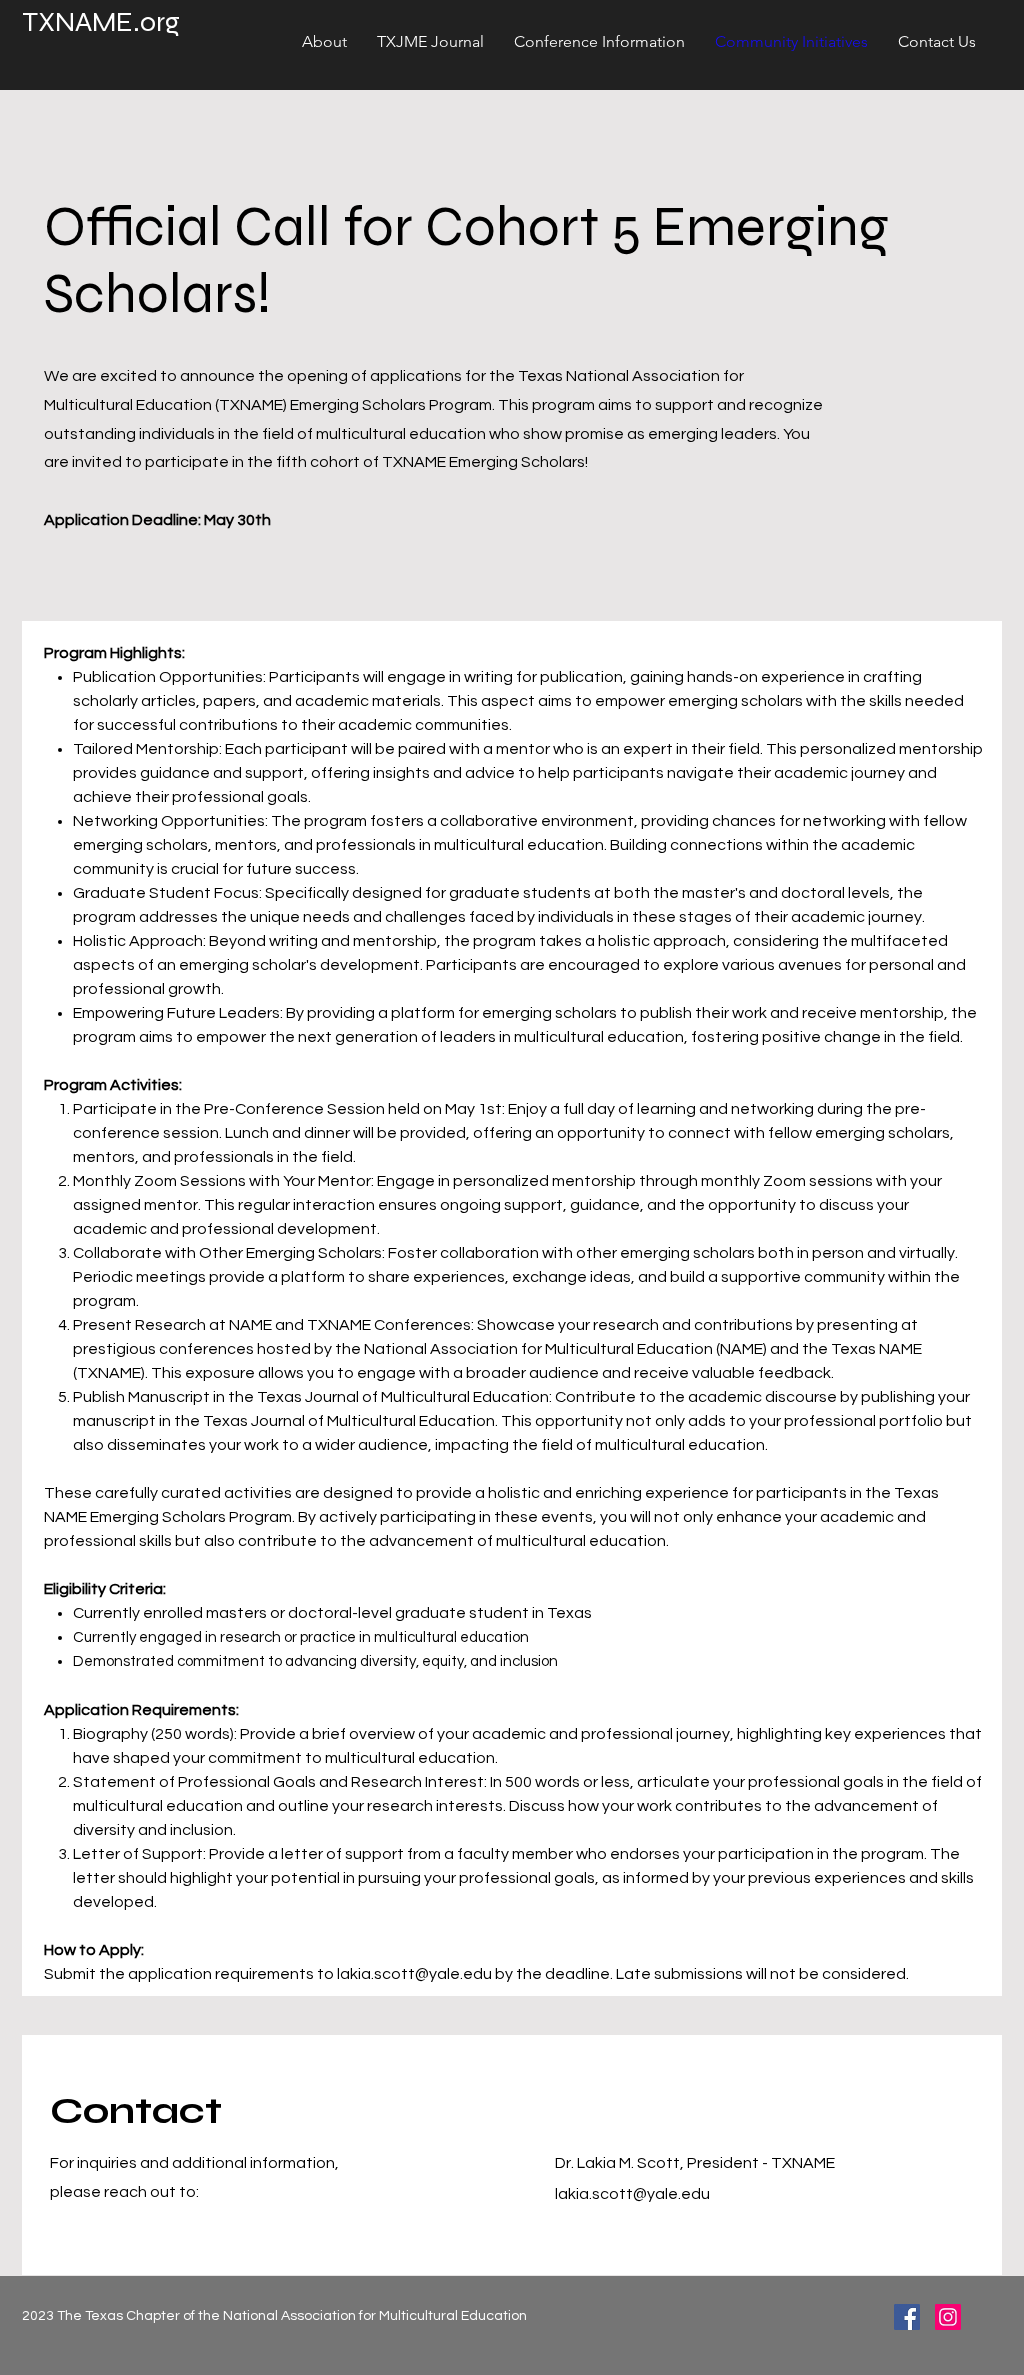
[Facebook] (907, 2317)
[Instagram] (948, 2317)
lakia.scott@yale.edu (414, 1974)
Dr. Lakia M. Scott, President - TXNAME (695, 2163)
